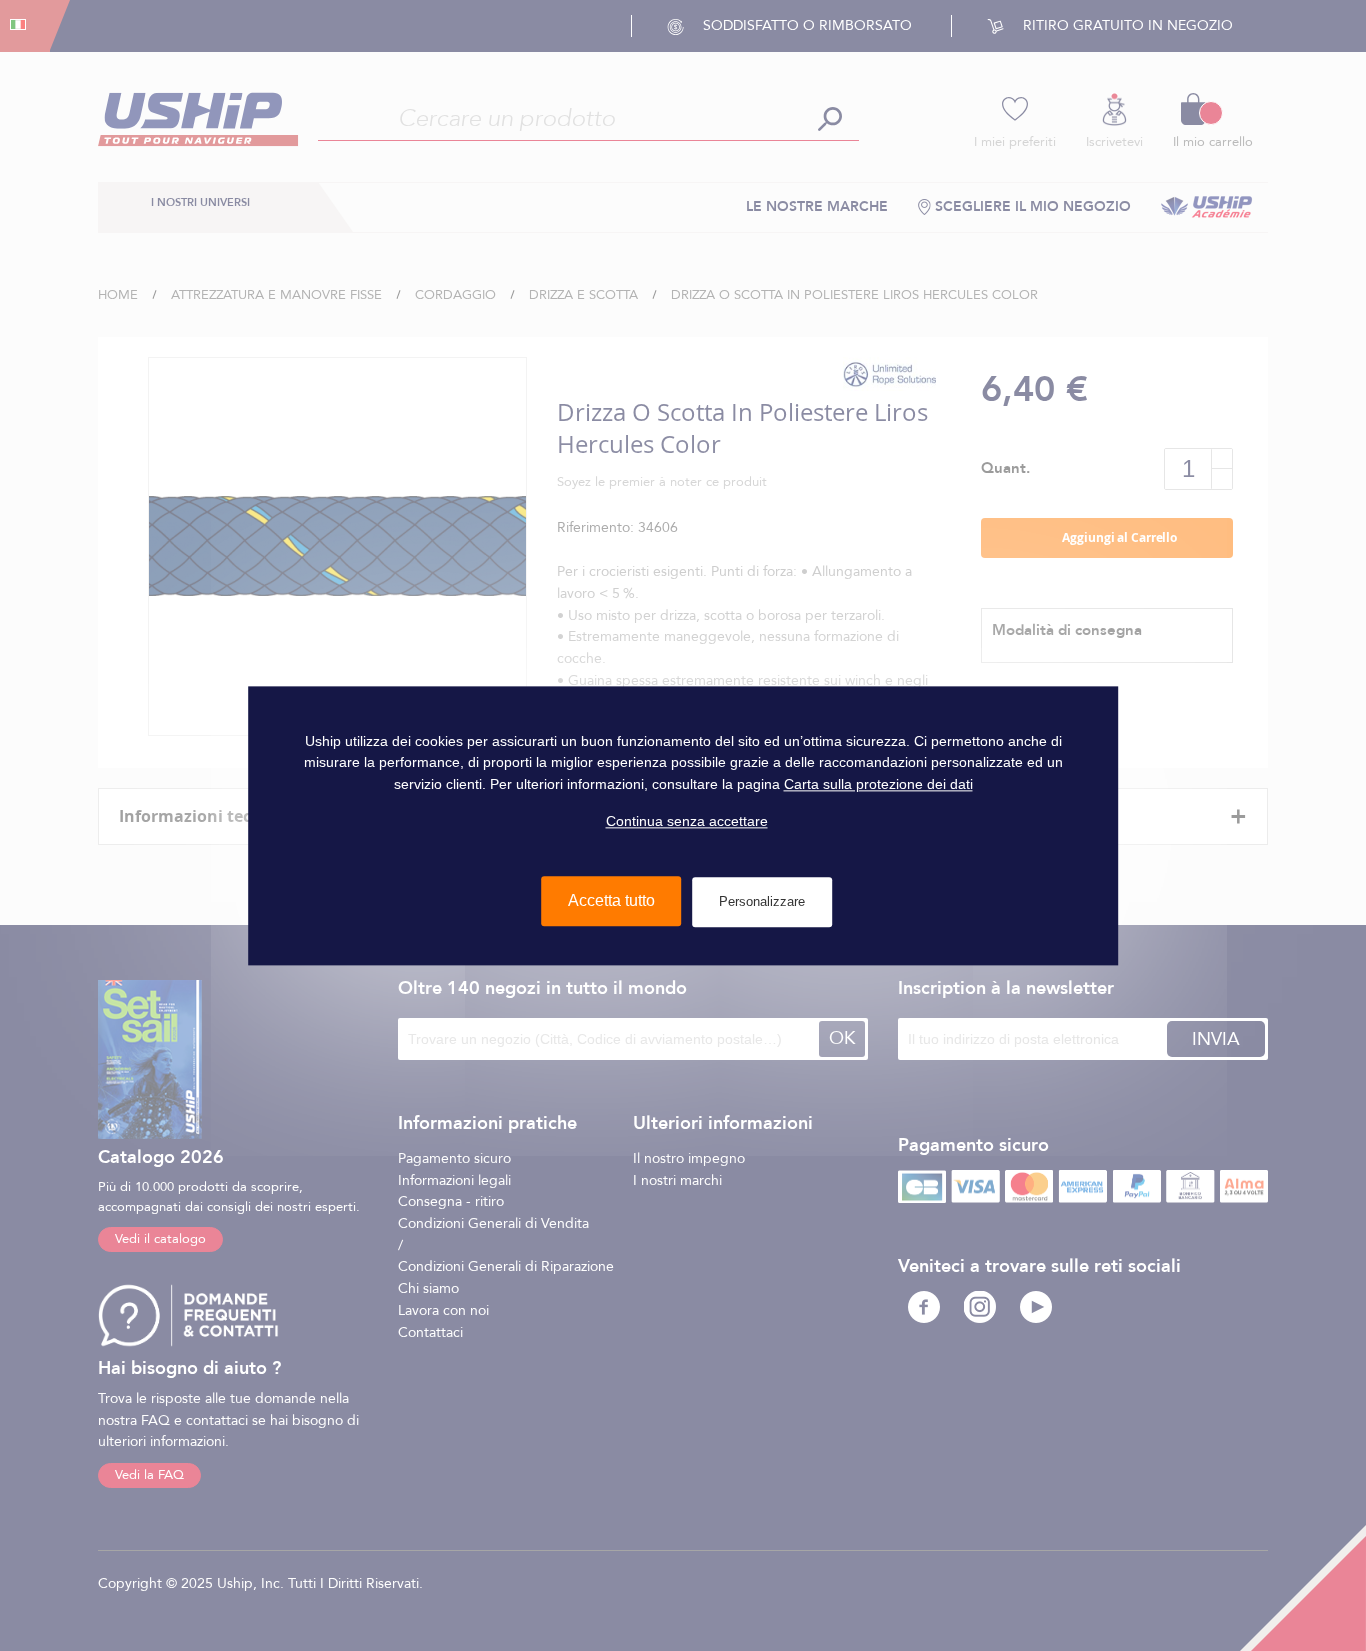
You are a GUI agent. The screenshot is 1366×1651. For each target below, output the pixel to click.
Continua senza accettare (687, 821)
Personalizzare (762, 901)
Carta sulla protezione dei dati (878, 784)
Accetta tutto (611, 900)
